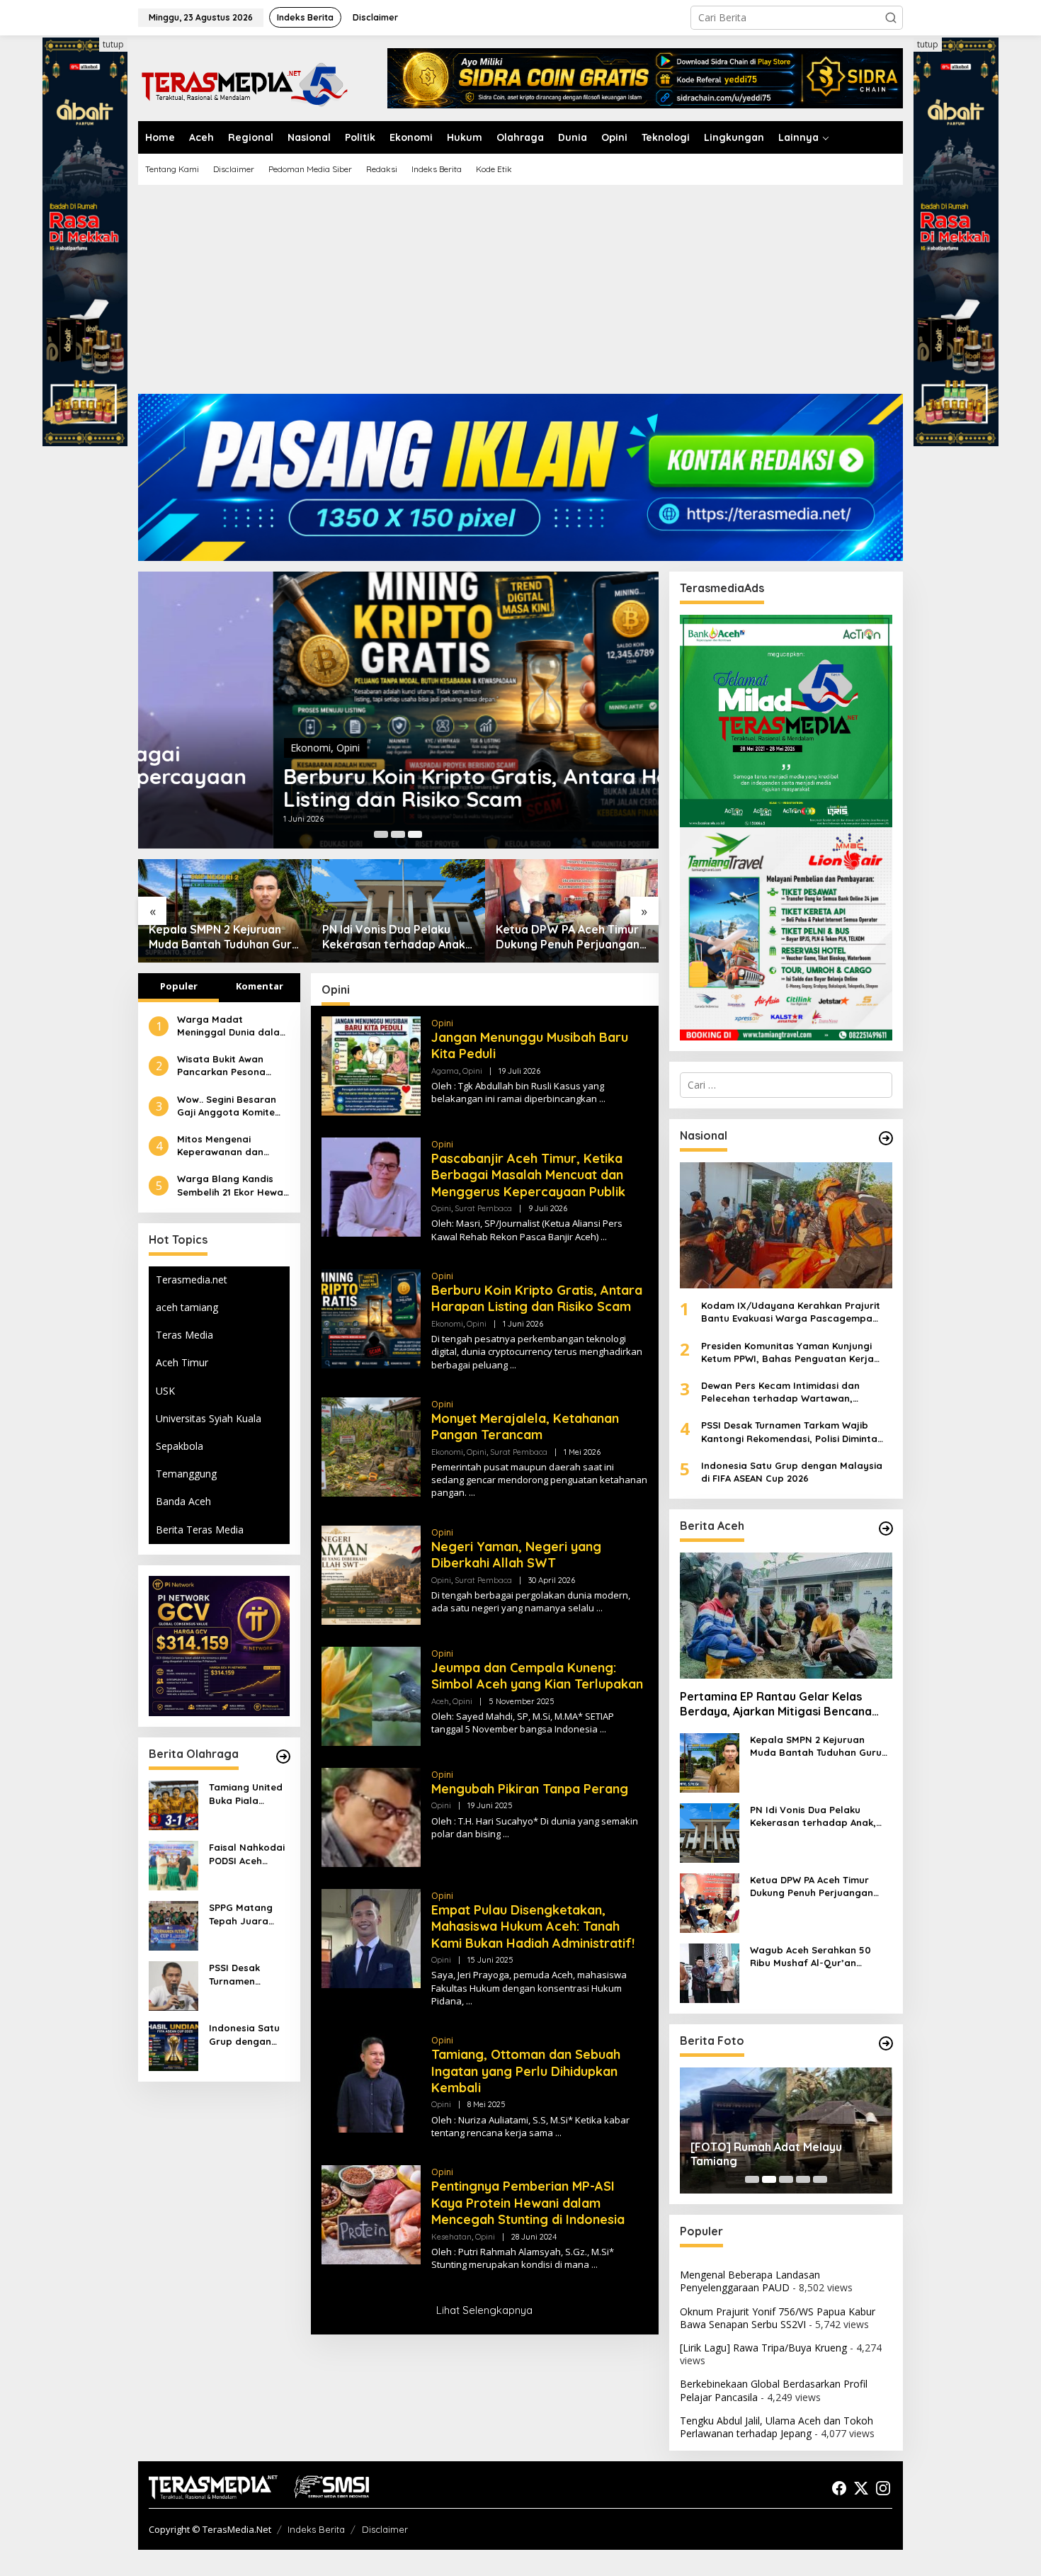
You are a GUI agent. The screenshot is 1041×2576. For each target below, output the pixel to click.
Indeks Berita (316, 2529)
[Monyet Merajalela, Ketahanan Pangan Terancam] (472, 1493)
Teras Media (184, 1335)
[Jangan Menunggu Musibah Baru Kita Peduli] (602, 1099)
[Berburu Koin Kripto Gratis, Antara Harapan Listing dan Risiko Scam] (513, 1365)
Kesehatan (451, 2237)
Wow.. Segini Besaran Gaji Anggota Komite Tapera (227, 1105)
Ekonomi (176, 748)
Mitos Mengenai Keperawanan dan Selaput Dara (220, 1146)
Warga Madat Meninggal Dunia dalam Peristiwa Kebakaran (233, 1026)
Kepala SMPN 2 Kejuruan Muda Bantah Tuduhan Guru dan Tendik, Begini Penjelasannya (816, 1746)
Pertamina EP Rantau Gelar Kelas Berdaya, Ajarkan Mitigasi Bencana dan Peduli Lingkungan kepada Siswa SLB (781, 1704)
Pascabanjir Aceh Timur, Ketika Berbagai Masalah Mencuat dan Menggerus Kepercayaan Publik (528, 1175)
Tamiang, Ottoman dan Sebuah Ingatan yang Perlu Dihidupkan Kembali (526, 2071)
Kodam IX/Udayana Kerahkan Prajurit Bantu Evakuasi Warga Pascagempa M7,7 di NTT (791, 1312)
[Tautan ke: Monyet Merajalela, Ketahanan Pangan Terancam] (371, 1445)
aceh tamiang (187, 1307)
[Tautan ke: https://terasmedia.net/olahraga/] (283, 1757)
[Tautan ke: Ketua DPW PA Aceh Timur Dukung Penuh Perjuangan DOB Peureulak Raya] (398, 910)
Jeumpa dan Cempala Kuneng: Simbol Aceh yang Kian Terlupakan (537, 1676)
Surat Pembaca (483, 1208)
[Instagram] (883, 2488)
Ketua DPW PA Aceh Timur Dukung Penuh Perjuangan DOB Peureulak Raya (394, 937)
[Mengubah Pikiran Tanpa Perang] (506, 1834)
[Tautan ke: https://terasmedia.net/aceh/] (886, 1528)
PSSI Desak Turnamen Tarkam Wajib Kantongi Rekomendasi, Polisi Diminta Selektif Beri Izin (246, 1974)
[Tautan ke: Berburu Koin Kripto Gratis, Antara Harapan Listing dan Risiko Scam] (398, 710)
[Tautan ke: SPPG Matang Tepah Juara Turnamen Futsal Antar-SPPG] (173, 1925)
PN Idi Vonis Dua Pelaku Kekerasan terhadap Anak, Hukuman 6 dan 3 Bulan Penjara (222, 937)
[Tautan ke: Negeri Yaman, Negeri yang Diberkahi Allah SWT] (371, 1573)
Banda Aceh (183, 1501)
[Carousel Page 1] (381, 834)
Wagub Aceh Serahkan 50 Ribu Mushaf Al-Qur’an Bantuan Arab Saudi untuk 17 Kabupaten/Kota (567, 937)
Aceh (440, 1701)
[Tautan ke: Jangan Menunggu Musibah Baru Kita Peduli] (371, 1064)
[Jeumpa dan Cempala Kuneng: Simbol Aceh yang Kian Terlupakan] (603, 1729)
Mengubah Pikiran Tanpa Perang (530, 1789)
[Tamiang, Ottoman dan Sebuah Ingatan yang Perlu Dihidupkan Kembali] (558, 2133)
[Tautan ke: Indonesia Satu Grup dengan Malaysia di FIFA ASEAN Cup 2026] (173, 2045)
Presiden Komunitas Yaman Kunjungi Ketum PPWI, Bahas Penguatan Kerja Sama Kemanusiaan (787, 1352)
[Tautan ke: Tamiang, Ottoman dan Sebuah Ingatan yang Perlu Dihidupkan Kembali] (371, 2082)
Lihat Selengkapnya (484, 2310)
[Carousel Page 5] (820, 2179)
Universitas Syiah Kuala (209, 1418)
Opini (214, 748)
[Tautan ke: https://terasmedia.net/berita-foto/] (886, 2043)
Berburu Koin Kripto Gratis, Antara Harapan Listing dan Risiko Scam (373, 788)
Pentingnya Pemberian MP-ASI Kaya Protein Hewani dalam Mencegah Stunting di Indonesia (528, 2203)
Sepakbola (180, 1446)
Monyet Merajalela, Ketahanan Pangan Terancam (525, 1426)
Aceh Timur (182, 1362)
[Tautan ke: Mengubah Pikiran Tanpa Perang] (371, 1816)
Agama (445, 1071)
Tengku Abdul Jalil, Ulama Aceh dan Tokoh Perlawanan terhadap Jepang (777, 2427)
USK (165, 1391)
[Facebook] (839, 2488)
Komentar (260, 986)
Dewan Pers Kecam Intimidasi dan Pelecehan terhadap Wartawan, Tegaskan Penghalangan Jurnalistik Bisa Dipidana (796, 1392)
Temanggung (186, 1474)
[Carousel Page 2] (398, 834)
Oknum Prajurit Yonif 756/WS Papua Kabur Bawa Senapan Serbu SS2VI (778, 2318)
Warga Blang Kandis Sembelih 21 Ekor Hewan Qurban (233, 1185)
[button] (891, 18)
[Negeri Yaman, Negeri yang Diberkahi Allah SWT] (599, 1608)
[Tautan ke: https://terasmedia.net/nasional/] (886, 1138)
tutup (113, 44)
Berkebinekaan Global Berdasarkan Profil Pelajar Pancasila (774, 2390)
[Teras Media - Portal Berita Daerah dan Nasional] (244, 83)
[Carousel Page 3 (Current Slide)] (415, 834)
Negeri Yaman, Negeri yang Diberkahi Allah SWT (516, 1555)
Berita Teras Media (200, 1530)
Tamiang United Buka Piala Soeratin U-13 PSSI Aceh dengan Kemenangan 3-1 (247, 1794)
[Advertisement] (520, 295)
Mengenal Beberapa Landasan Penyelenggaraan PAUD (750, 2281)
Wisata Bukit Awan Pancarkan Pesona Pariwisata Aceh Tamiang (221, 1066)
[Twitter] (861, 2488)
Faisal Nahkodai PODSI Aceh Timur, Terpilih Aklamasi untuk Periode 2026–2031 (247, 1854)
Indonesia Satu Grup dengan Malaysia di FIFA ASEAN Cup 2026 (246, 2035)
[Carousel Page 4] (803, 2179)
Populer (179, 986)
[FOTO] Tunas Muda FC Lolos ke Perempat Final (777, 2154)
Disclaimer (385, 2529)
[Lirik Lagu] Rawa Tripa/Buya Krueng (763, 2348)
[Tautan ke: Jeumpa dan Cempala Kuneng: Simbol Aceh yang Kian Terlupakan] (371, 1695)
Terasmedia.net (192, 1280)
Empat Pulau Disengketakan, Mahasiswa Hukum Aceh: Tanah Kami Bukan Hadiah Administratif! (533, 1927)
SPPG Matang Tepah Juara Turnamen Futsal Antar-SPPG (248, 1914)
